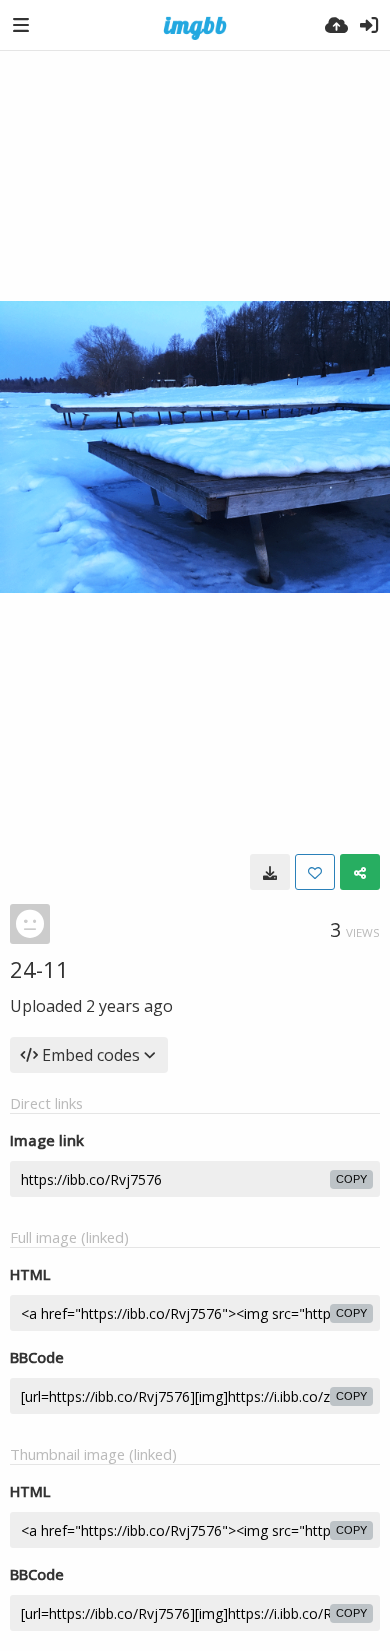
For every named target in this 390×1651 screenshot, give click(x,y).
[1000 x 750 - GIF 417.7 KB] (270, 872)
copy (351, 1179)
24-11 (39, 969)
